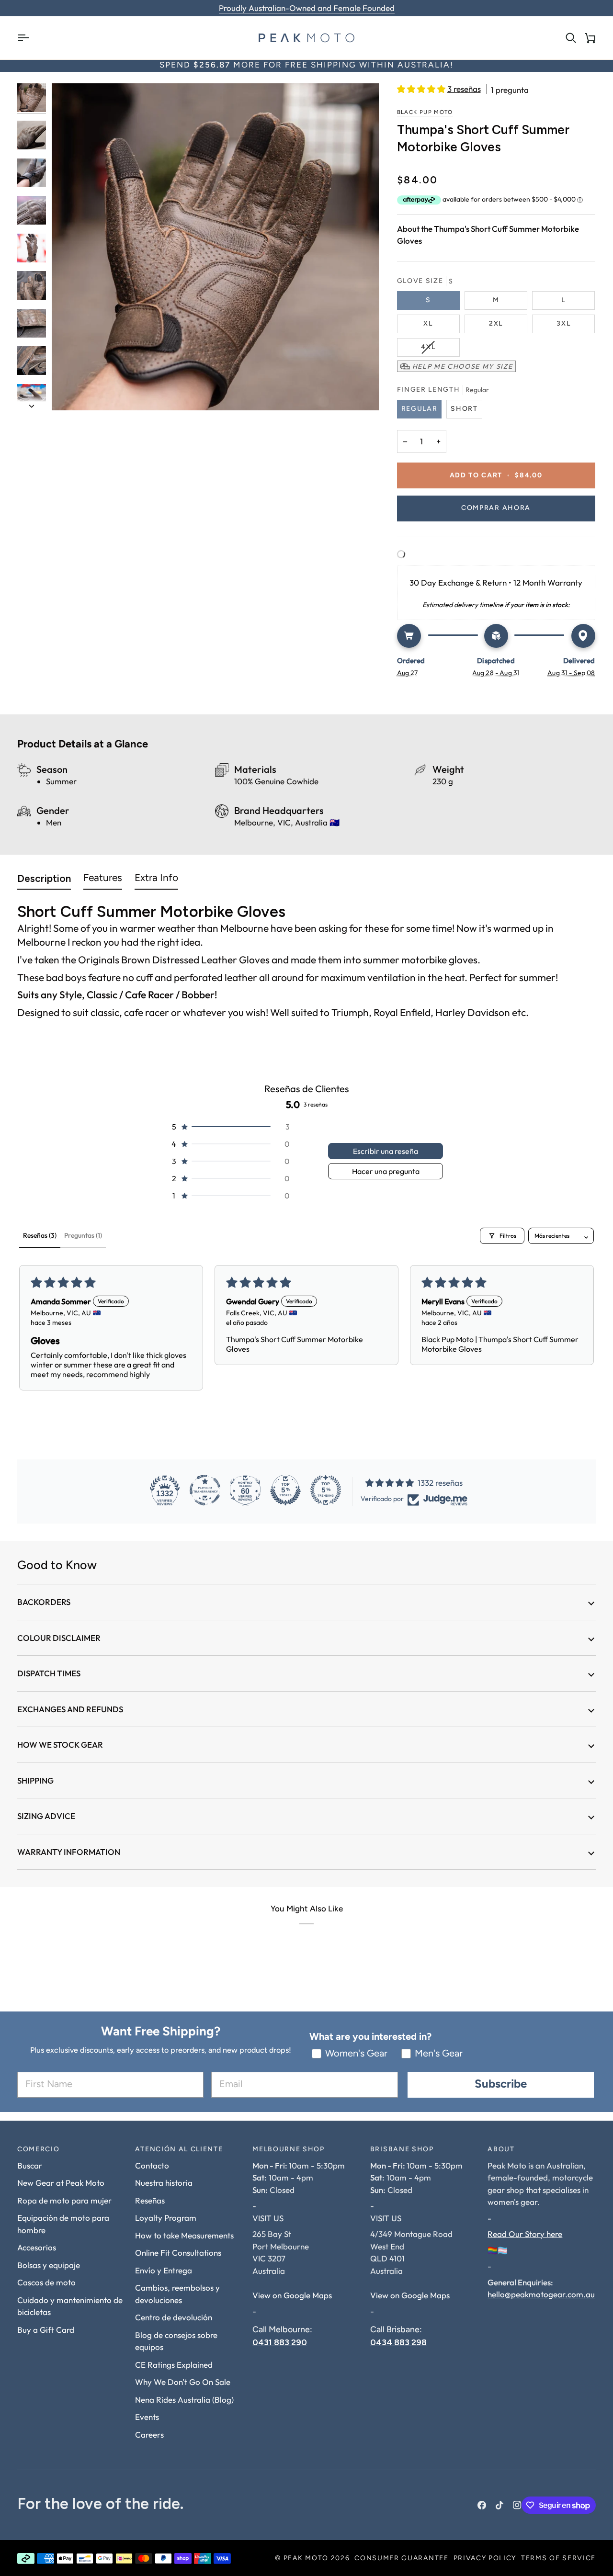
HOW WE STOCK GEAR (60, 1745)
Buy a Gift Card (46, 2330)
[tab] (44, 881)
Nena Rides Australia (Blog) (184, 2400)
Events (147, 2417)
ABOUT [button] (501, 2150)
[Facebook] (482, 2505)
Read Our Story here (525, 2234)
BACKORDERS (44, 1602)
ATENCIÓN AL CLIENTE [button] (179, 2150)
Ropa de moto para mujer (64, 2200)
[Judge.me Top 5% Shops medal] (285, 1490)
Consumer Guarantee (401, 2559)
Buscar (30, 2165)
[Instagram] (517, 2505)
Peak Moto (306, 2559)
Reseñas (150, 2200)
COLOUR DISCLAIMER (59, 1638)
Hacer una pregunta (386, 1171)
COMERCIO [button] (38, 2150)
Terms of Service (558, 2559)
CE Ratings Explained (174, 2365)
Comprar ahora (496, 508)
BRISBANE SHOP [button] (402, 2150)
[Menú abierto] (27, 38)
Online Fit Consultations (178, 2253)
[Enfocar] (215, 247)
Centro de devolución (174, 2317)
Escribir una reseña (386, 1151)
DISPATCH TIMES (49, 1673)
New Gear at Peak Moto (61, 2183)
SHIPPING (35, 1780)
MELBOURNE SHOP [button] (289, 2150)
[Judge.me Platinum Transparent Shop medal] (205, 1490)
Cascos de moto (46, 2282)
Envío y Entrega (164, 2270)
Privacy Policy (485, 2559)
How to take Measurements (184, 2235)
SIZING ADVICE (46, 1816)
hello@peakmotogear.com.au (541, 2294)
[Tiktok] (499, 2505)
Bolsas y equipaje (49, 2265)
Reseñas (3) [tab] (40, 1235)
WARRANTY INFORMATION (69, 1852)
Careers (149, 2435)
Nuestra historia (164, 2183)
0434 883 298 (398, 2342)
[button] (422, 89)
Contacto (152, 2165)
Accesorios (37, 2247)
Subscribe (501, 2085)
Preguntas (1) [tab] (83, 1235)
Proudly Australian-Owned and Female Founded (307, 8)
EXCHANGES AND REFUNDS (70, 1709)
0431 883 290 (280, 2342)
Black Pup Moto (425, 113)
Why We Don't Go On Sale (183, 2382)
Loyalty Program (166, 2218)
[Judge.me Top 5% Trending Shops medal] (326, 1490)
